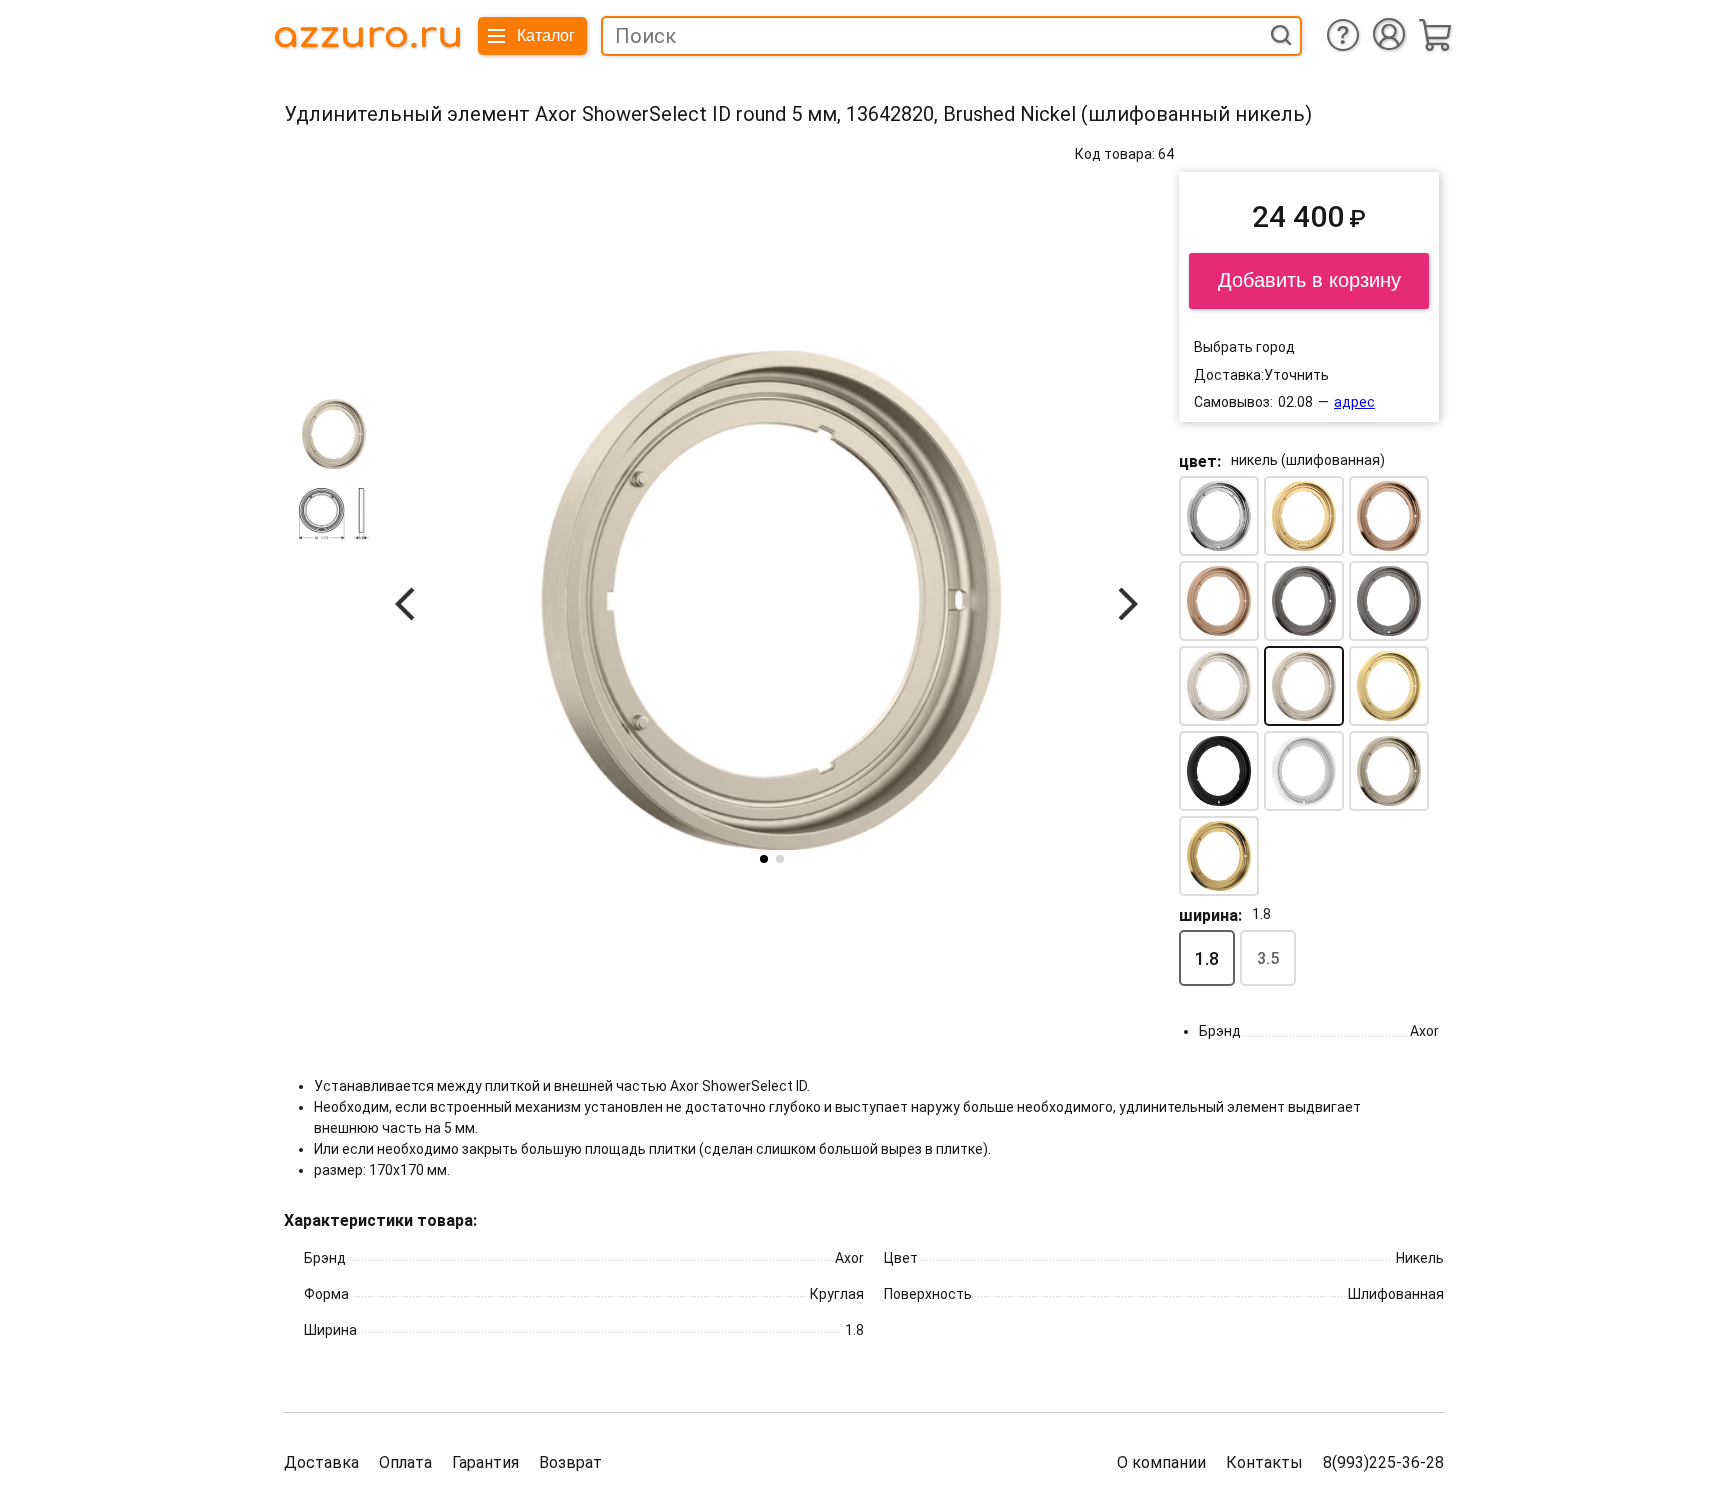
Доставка (321, 1462)
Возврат (570, 1462)
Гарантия (485, 1462)
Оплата (405, 1462)
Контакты (1264, 1462)
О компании (1161, 1462)
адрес (1354, 402)
